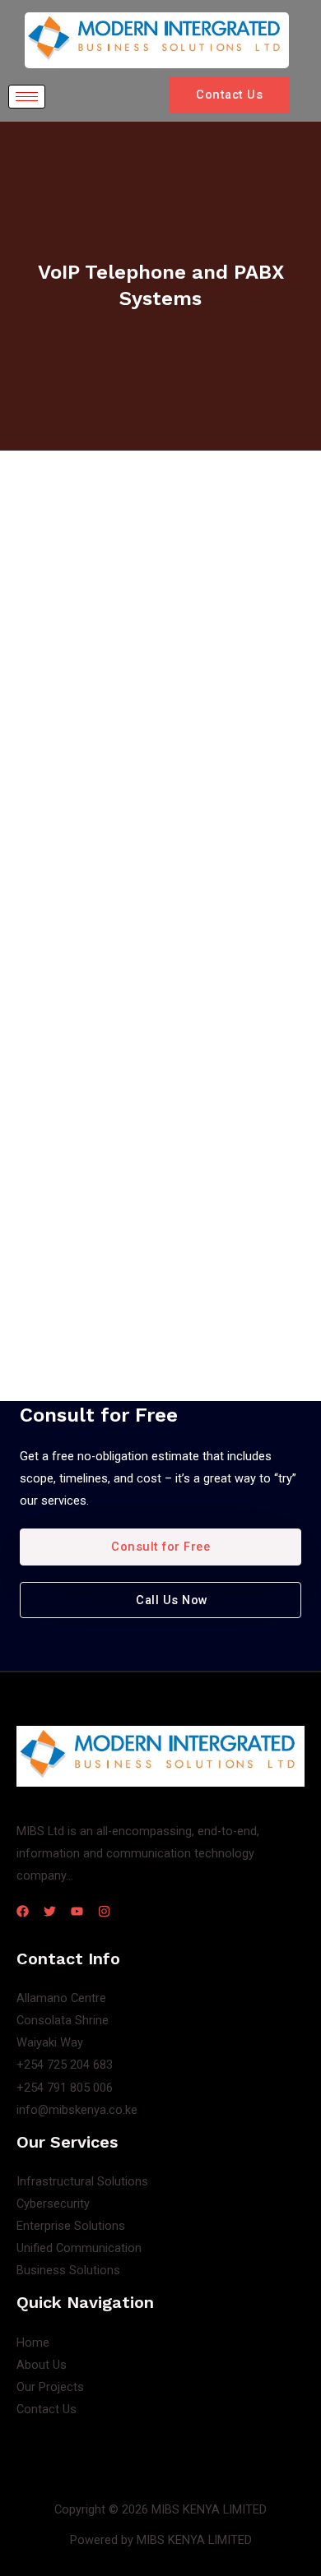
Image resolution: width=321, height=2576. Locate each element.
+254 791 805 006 (65, 2088)
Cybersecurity (53, 2204)
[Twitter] (50, 1911)
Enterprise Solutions (71, 2226)
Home (33, 2342)
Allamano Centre (61, 1998)
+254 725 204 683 (65, 2065)
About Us (42, 2365)
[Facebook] (23, 1911)
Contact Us (47, 2409)
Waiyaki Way (50, 2042)
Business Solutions (68, 2270)
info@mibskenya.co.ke (77, 2110)
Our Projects (50, 2387)
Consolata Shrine (63, 2020)
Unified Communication (79, 2248)
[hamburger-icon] (27, 97)
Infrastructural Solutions (82, 2181)
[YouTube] (77, 1911)
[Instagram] (104, 1911)
